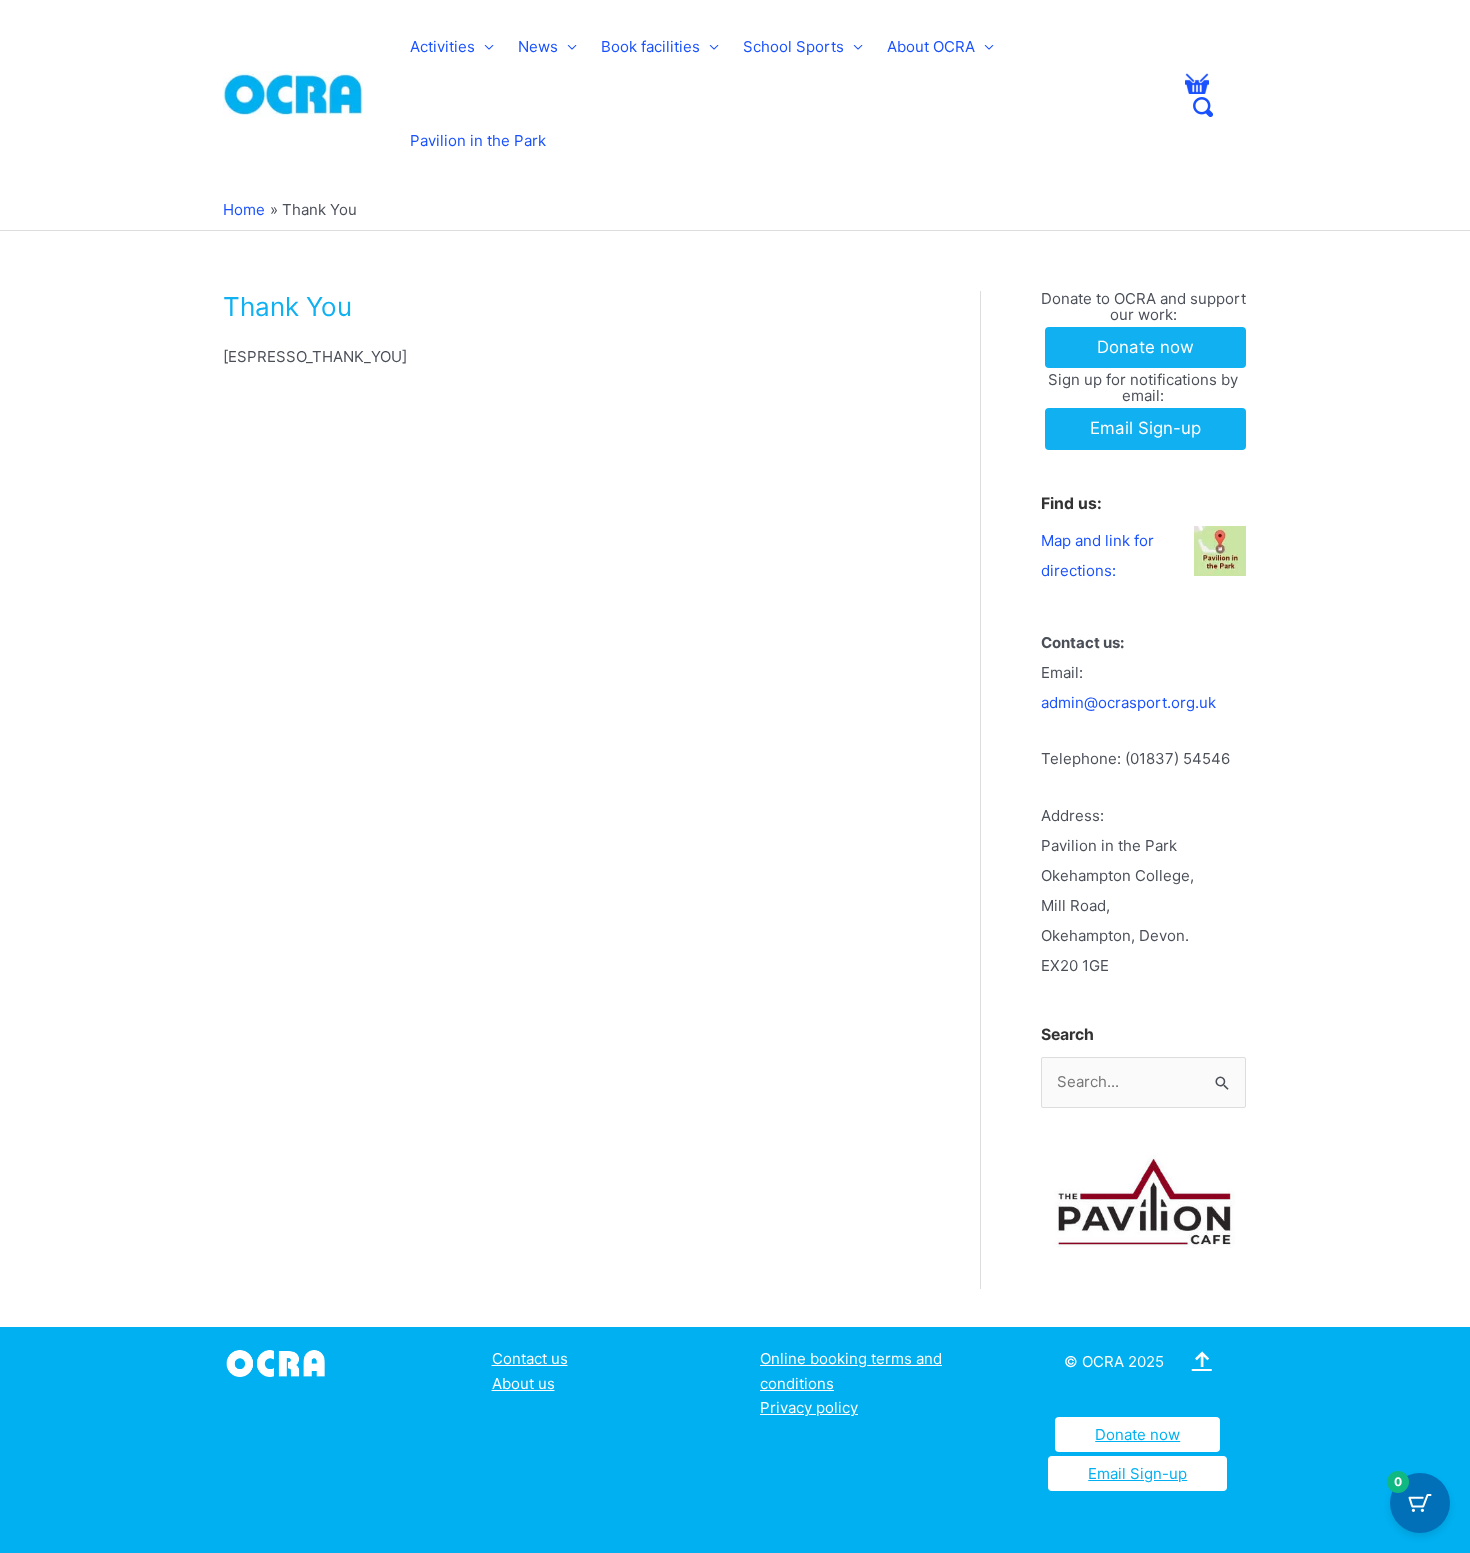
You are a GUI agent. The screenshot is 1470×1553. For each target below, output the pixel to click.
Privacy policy (809, 1407)
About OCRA (931, 46)
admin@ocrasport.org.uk (1128, 702)
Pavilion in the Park (478, 140)
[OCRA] (279, 1361)
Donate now (1137, 1434)
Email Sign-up (1137, 1473)
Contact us (530, 1358)
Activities (442, 46)
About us (523, 1383)
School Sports (793, 46)
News (538, 46)
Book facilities (650, 46)
